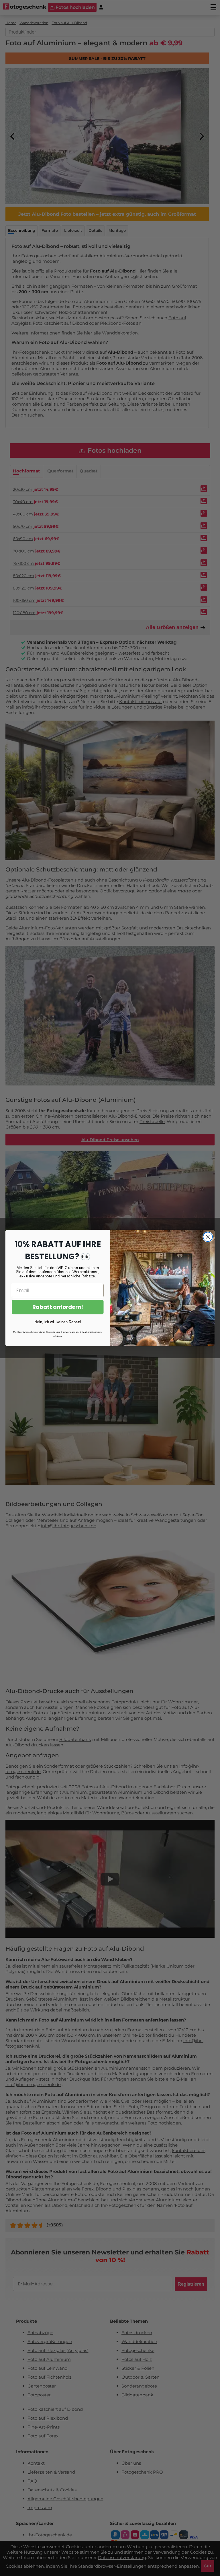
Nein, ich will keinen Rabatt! (58, 1322)
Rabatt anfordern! (58, 1307)
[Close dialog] (208, 1237)
